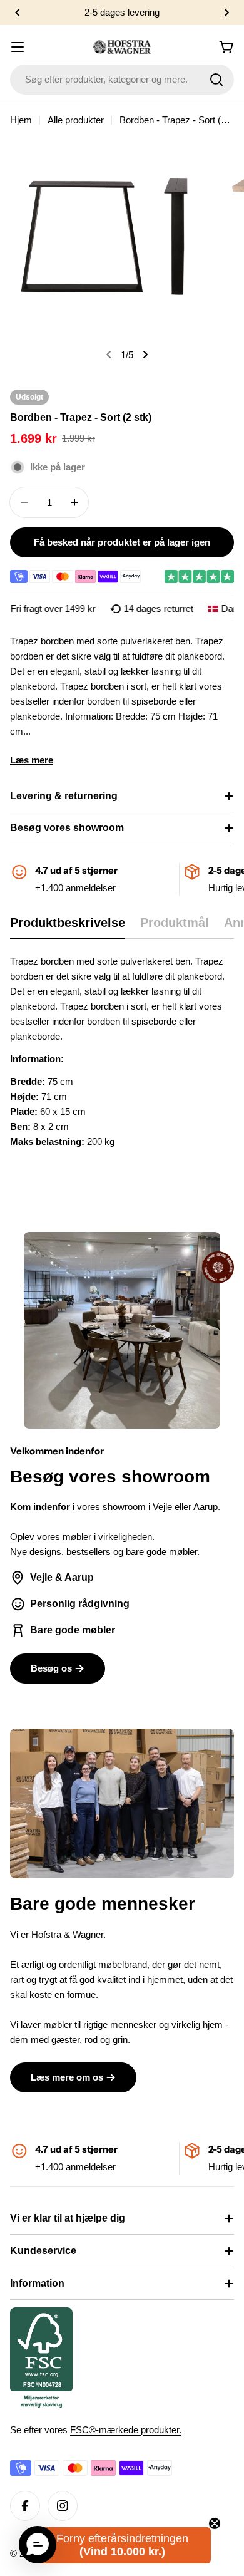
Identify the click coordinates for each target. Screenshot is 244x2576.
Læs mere (32, 760)
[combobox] (122, 80)
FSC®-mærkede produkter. (126, 2430)
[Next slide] (145, 354)
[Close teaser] (215, 2523)
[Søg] (216, 80)
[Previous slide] (109, 354)
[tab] (68, 927)
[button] (18, 13)
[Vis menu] (18, 47)
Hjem (21, 120)
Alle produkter (76, 120)
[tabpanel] (122, 1052)
